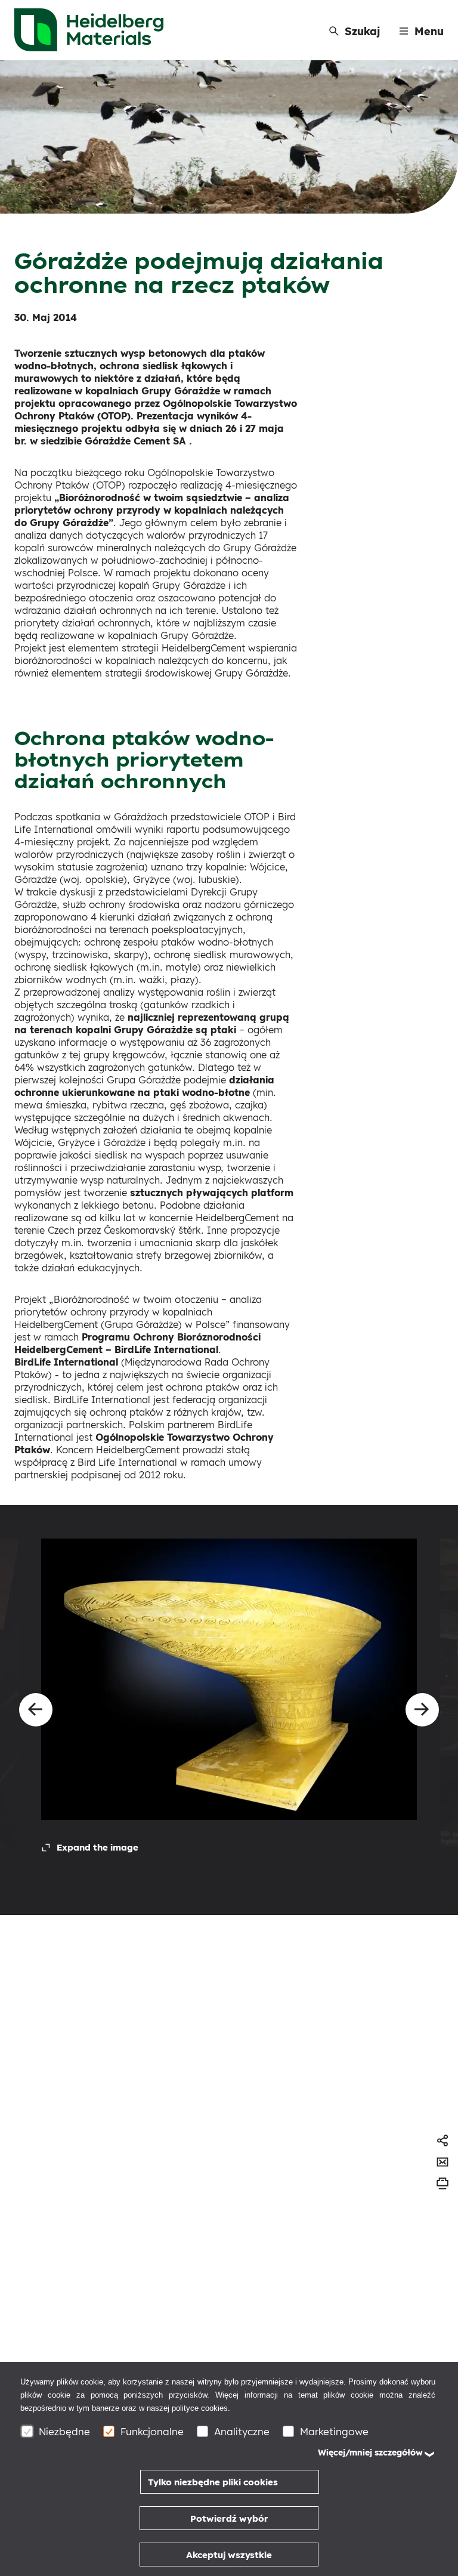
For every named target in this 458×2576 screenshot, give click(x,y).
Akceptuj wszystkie (229, 2555)
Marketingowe (334, 2431)
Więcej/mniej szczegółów (370, 2453)
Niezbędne (64, 2431)
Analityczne (242, 2431)
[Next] (422, 1710)
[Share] (442, 2141)
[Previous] (36, 1710)
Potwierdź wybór (229, 2518)
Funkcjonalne (152, 2431)
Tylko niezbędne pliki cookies (213, 2482)
